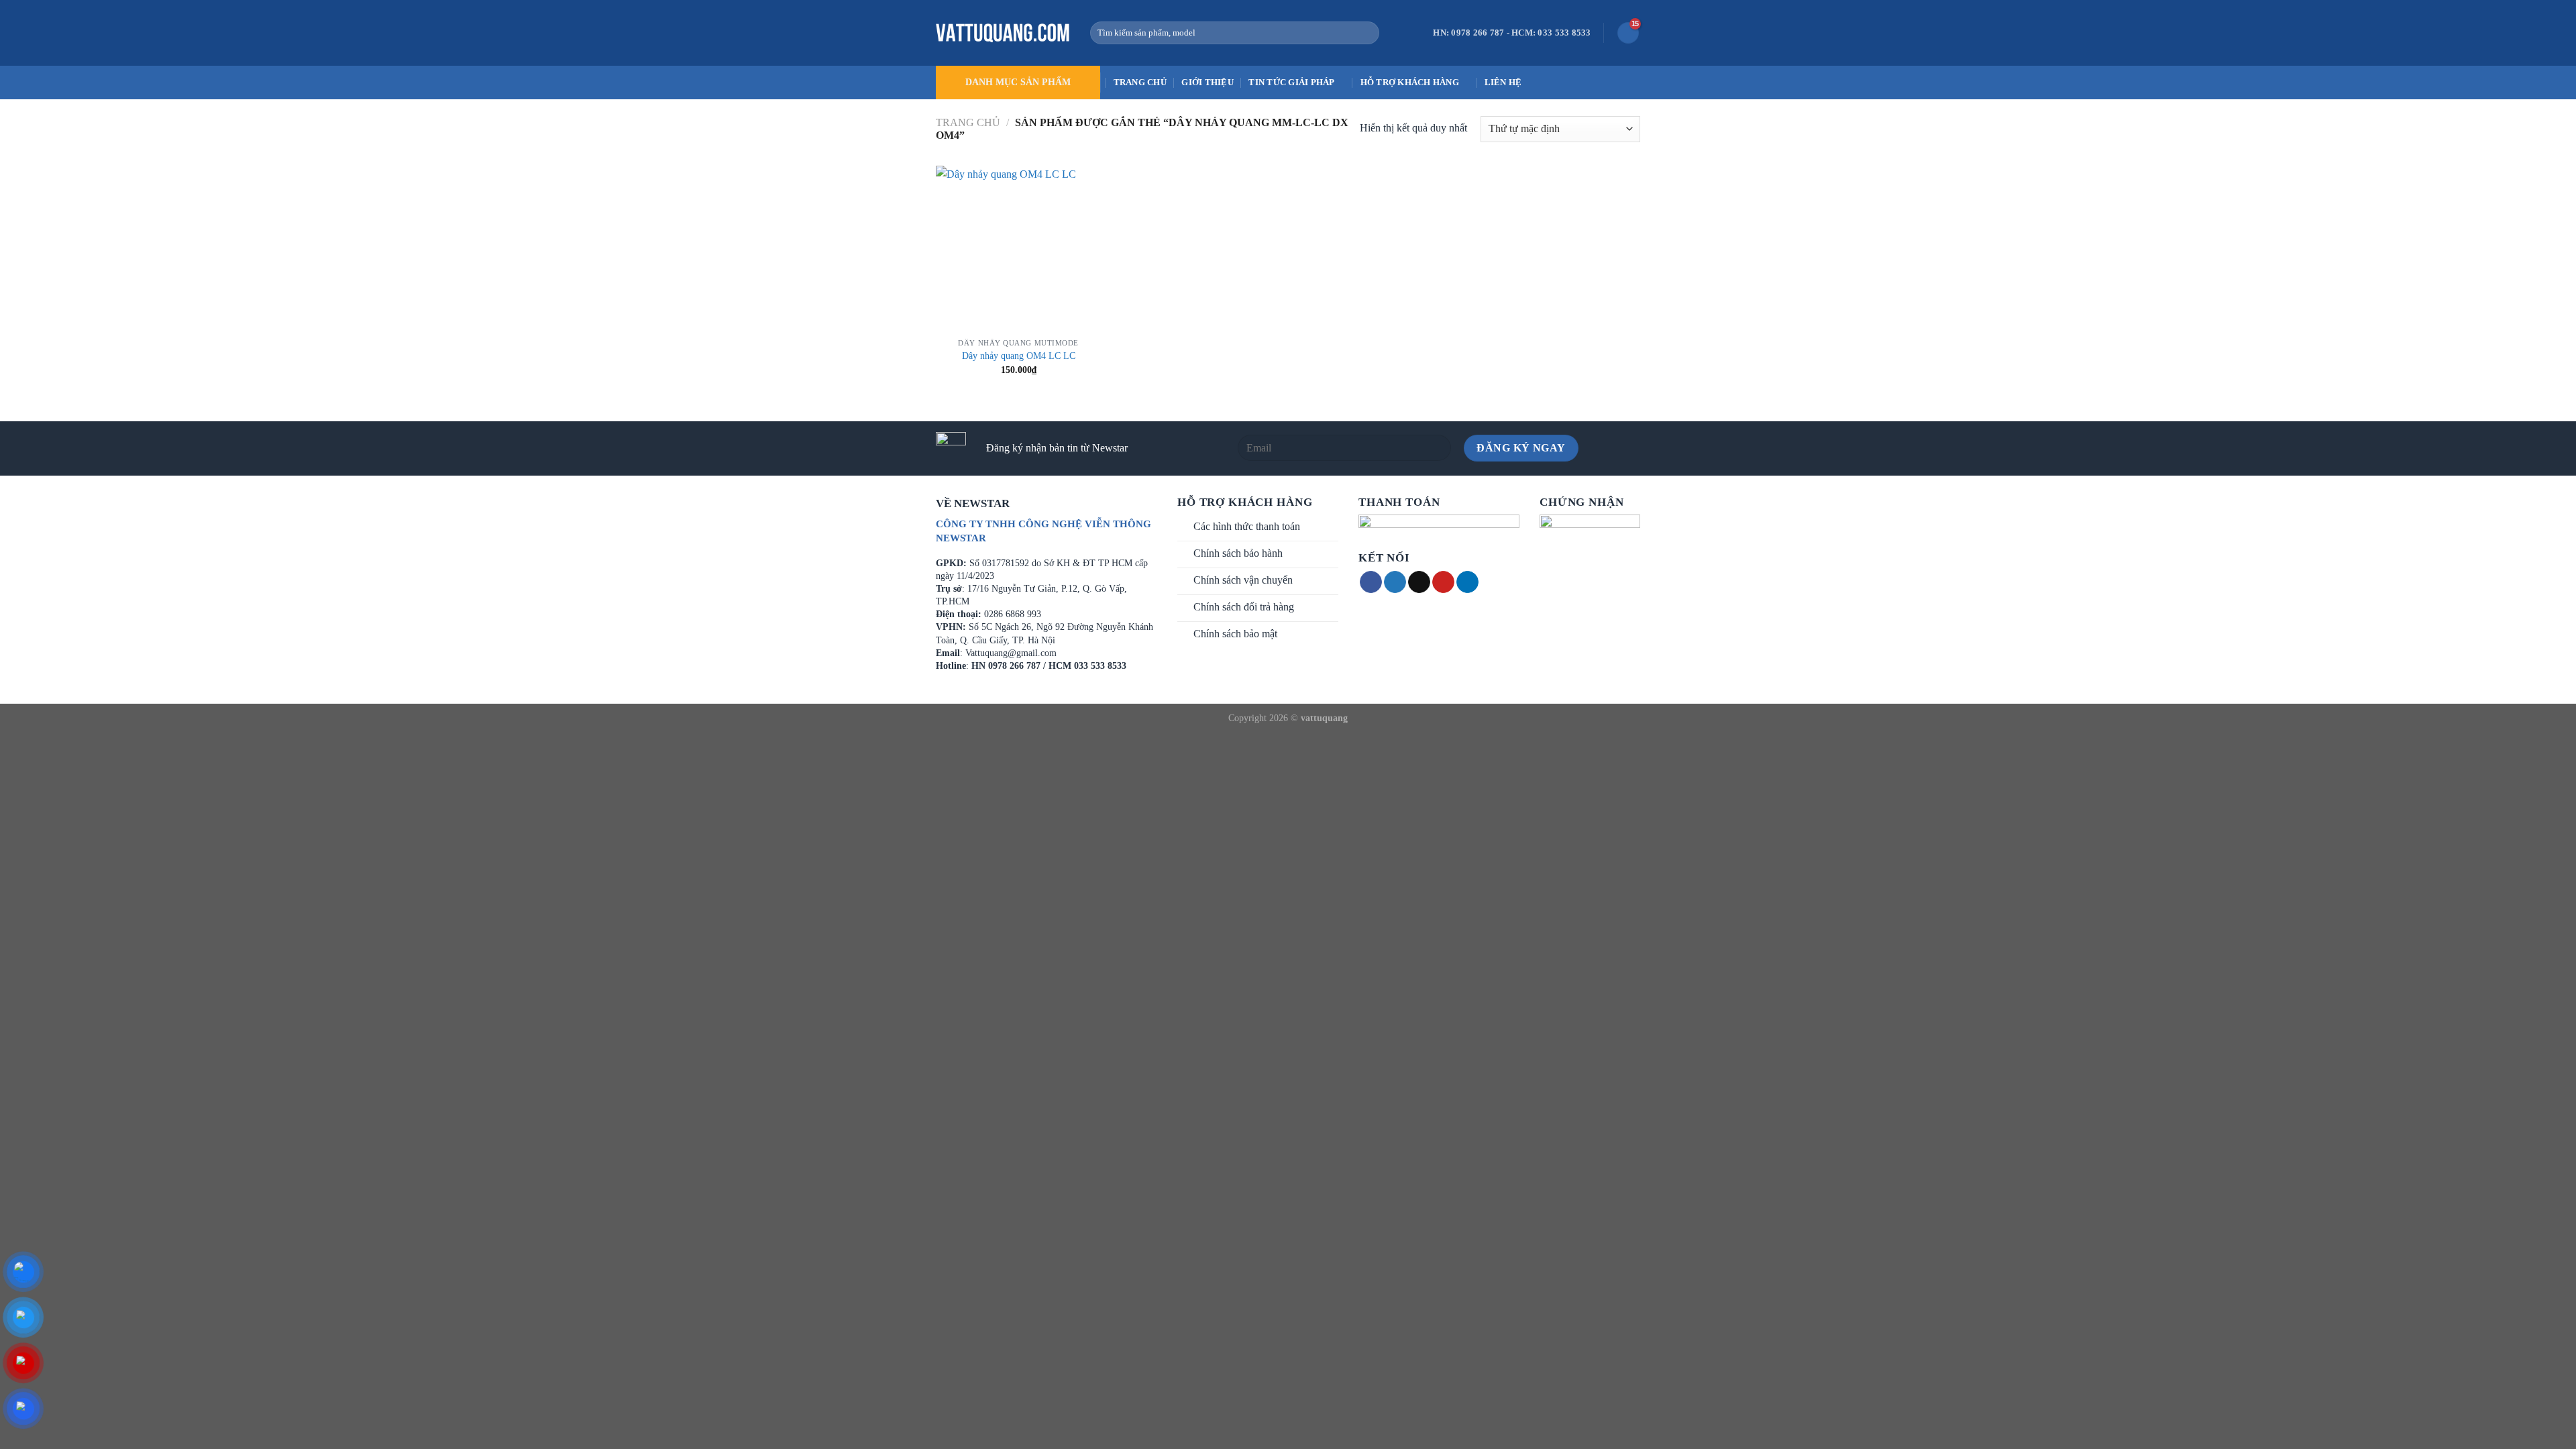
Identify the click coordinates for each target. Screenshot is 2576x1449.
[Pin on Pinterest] (1443, 582)
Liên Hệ (1503, 83)
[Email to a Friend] (1419, 582)
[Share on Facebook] (1371, 582)
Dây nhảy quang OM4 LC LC (1019, 356)
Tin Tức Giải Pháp (1291, 83)
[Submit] (1366, 33)
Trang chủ (1140, 83)
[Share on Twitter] (1395, 582)
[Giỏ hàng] (1628, 33)
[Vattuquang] (1003, 33)
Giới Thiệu (1207, 83)
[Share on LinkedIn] (1467, 582)
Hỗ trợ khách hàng (1410, 83)
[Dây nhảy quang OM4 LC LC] (1019, 249)
